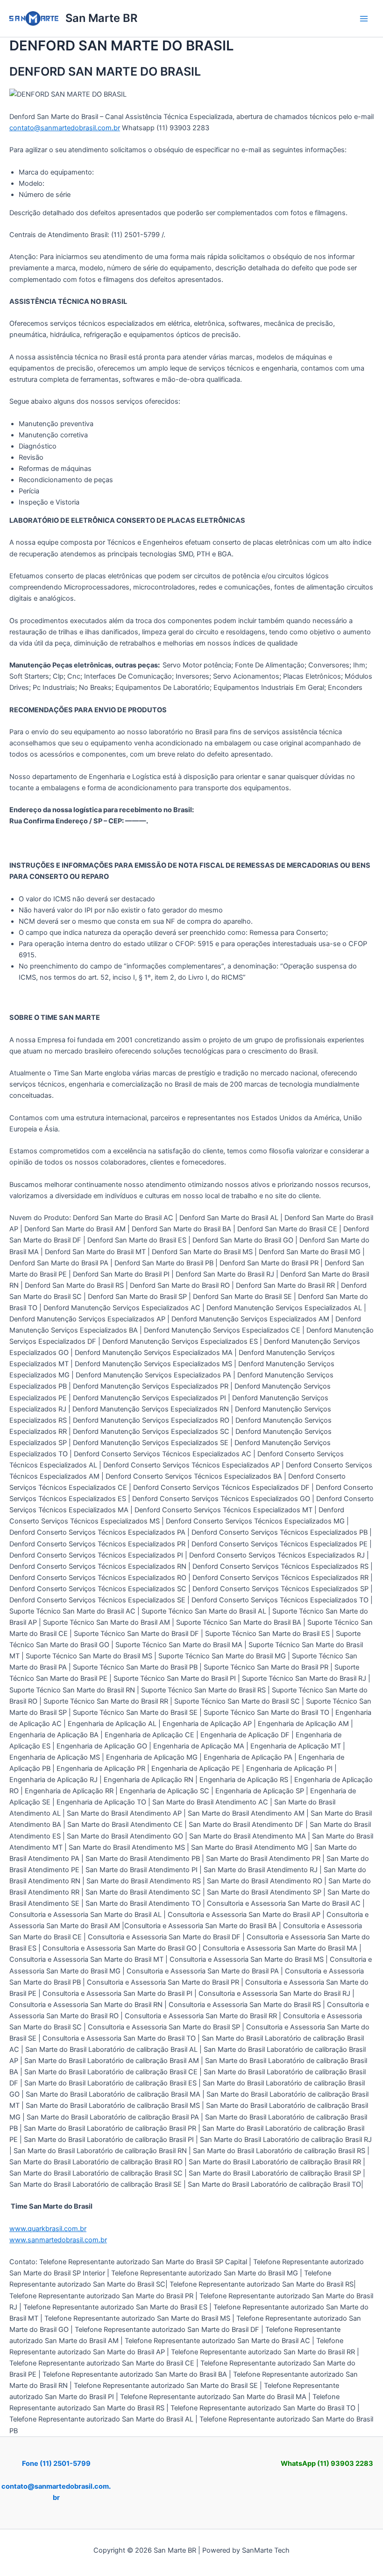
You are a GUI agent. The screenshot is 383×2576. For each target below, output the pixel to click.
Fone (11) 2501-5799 (56, 2464)
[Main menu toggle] (364, 19)
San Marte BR (101, 18)
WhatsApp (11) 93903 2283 (327, 2464)
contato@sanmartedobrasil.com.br (65, 128)
